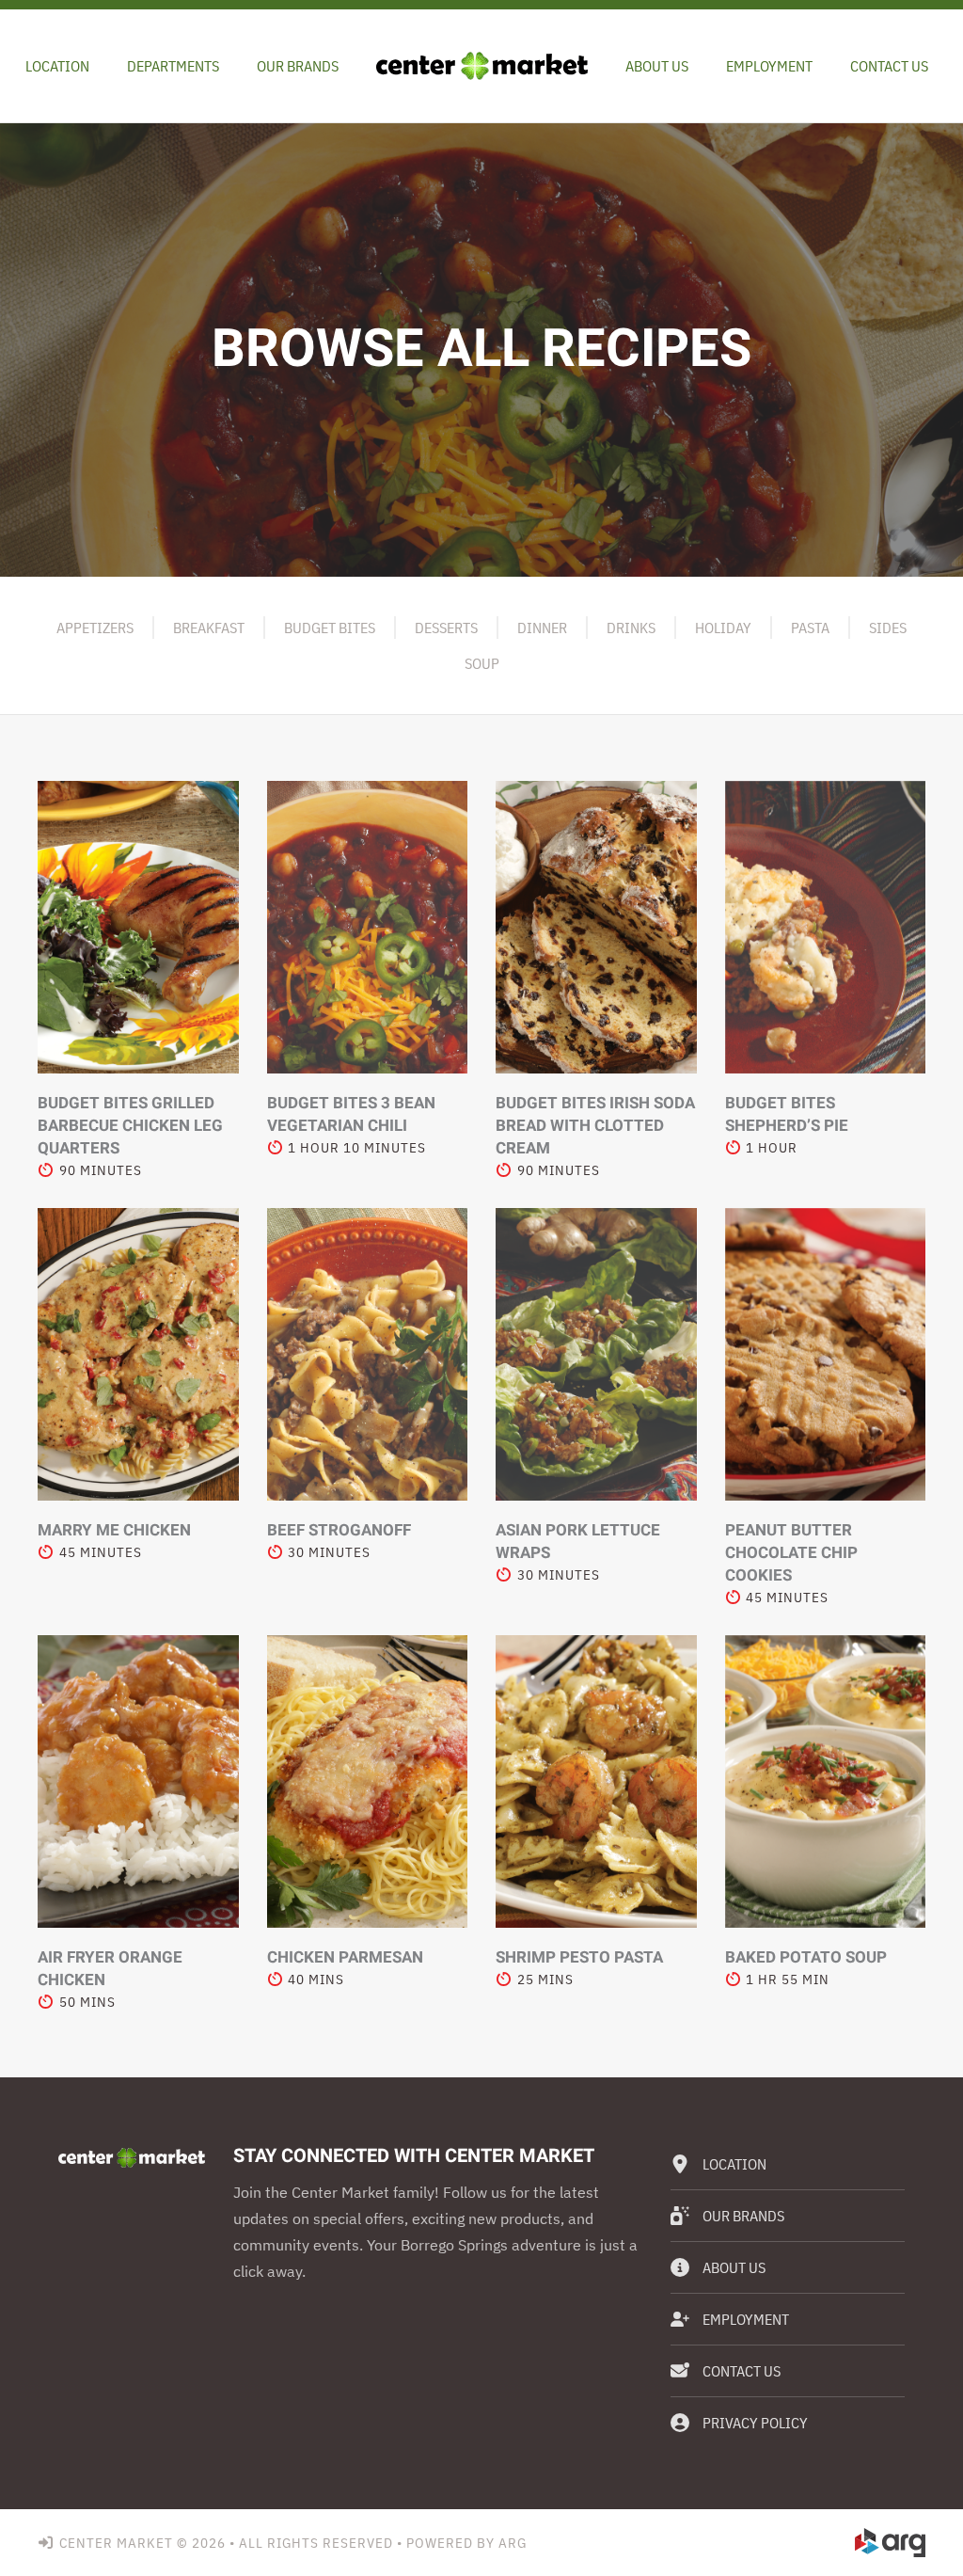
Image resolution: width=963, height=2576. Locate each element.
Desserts (446, 628)
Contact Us (889, 66)
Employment (769, 66)
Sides (888, 628)
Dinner (542, 628)
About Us (657, 66)
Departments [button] (173, 66)
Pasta (810, 628)
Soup (482, 663)
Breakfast (209, 628)
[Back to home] (482, 66)
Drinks (631, 628)
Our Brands (298, 66)
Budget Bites (330, 628)
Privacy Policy (755, 2423)
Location (57, 66)
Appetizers (95, 628)
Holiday (723, 628)
